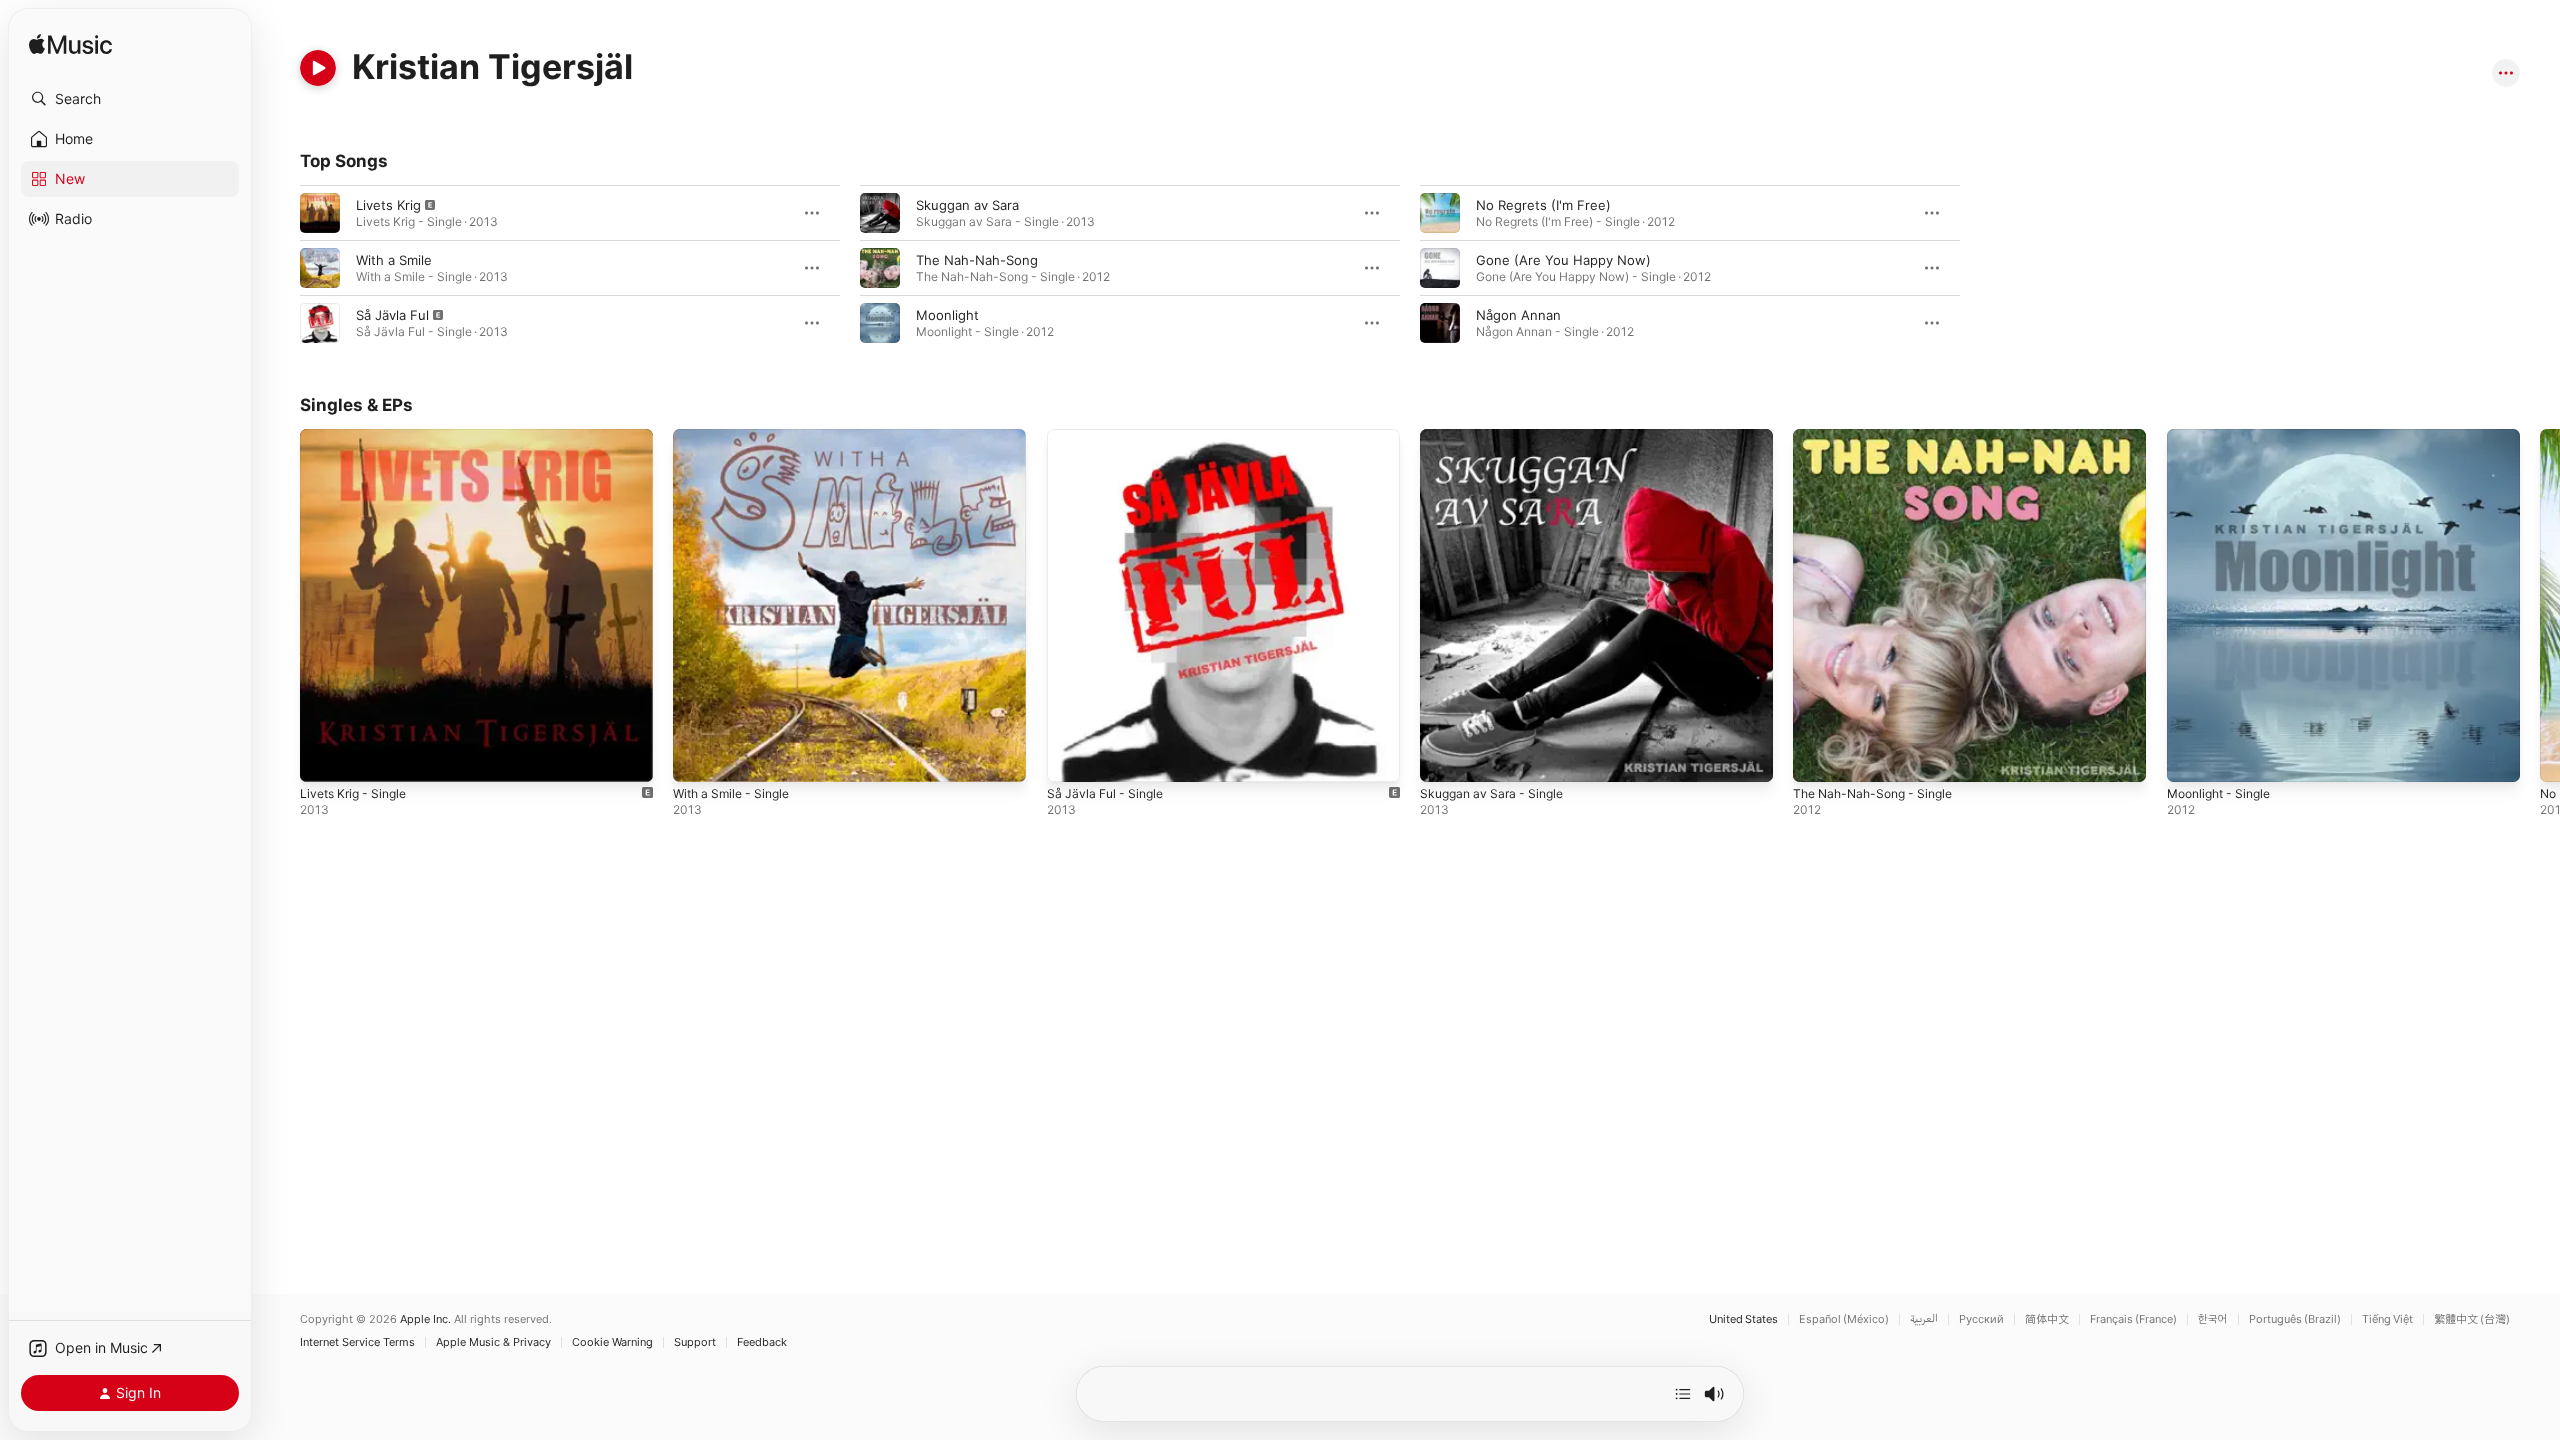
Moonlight (947, 315)
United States (1743, 1319)
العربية (1924, 1319)
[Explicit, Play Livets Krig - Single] (325, 757)
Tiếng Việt (2387, 1319)
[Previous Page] (280, 606)
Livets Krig (388, 205)
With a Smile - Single (737, 437)
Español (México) (1844, 1319)
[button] (130, 99)
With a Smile (394, 260)
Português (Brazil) (2295, 1319)
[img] (70, 45)
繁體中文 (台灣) (2472, 1319)
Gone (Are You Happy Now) (1563, 260)
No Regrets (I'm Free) (1543, 205)
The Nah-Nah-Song (977, 260)
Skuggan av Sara (967, 205)
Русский (1981, 1319)
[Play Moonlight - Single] (2192, 757)
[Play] (318, 68)
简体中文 (2047, 1319)
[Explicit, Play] (320, 213)
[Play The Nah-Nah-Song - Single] (1818, 757)
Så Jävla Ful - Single (1109, 437)
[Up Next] (1683, 1394)
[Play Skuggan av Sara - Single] (1445, 757)
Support (695, 1342)
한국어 (2213, 1319)
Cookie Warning (612, 1342)
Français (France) (2133, 1319)
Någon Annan (1518, 315)
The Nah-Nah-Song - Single (1880, 437)
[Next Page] (2540, 606)
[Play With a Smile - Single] (698, 757)
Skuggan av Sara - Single (1497, 437)
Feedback (762, 1342)
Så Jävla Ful (392, 315)
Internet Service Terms (357, 1342)
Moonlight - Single (2224, 437)
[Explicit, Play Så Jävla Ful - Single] (1072, 757)
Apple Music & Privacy (493, 1342)
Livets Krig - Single (358, 437)
